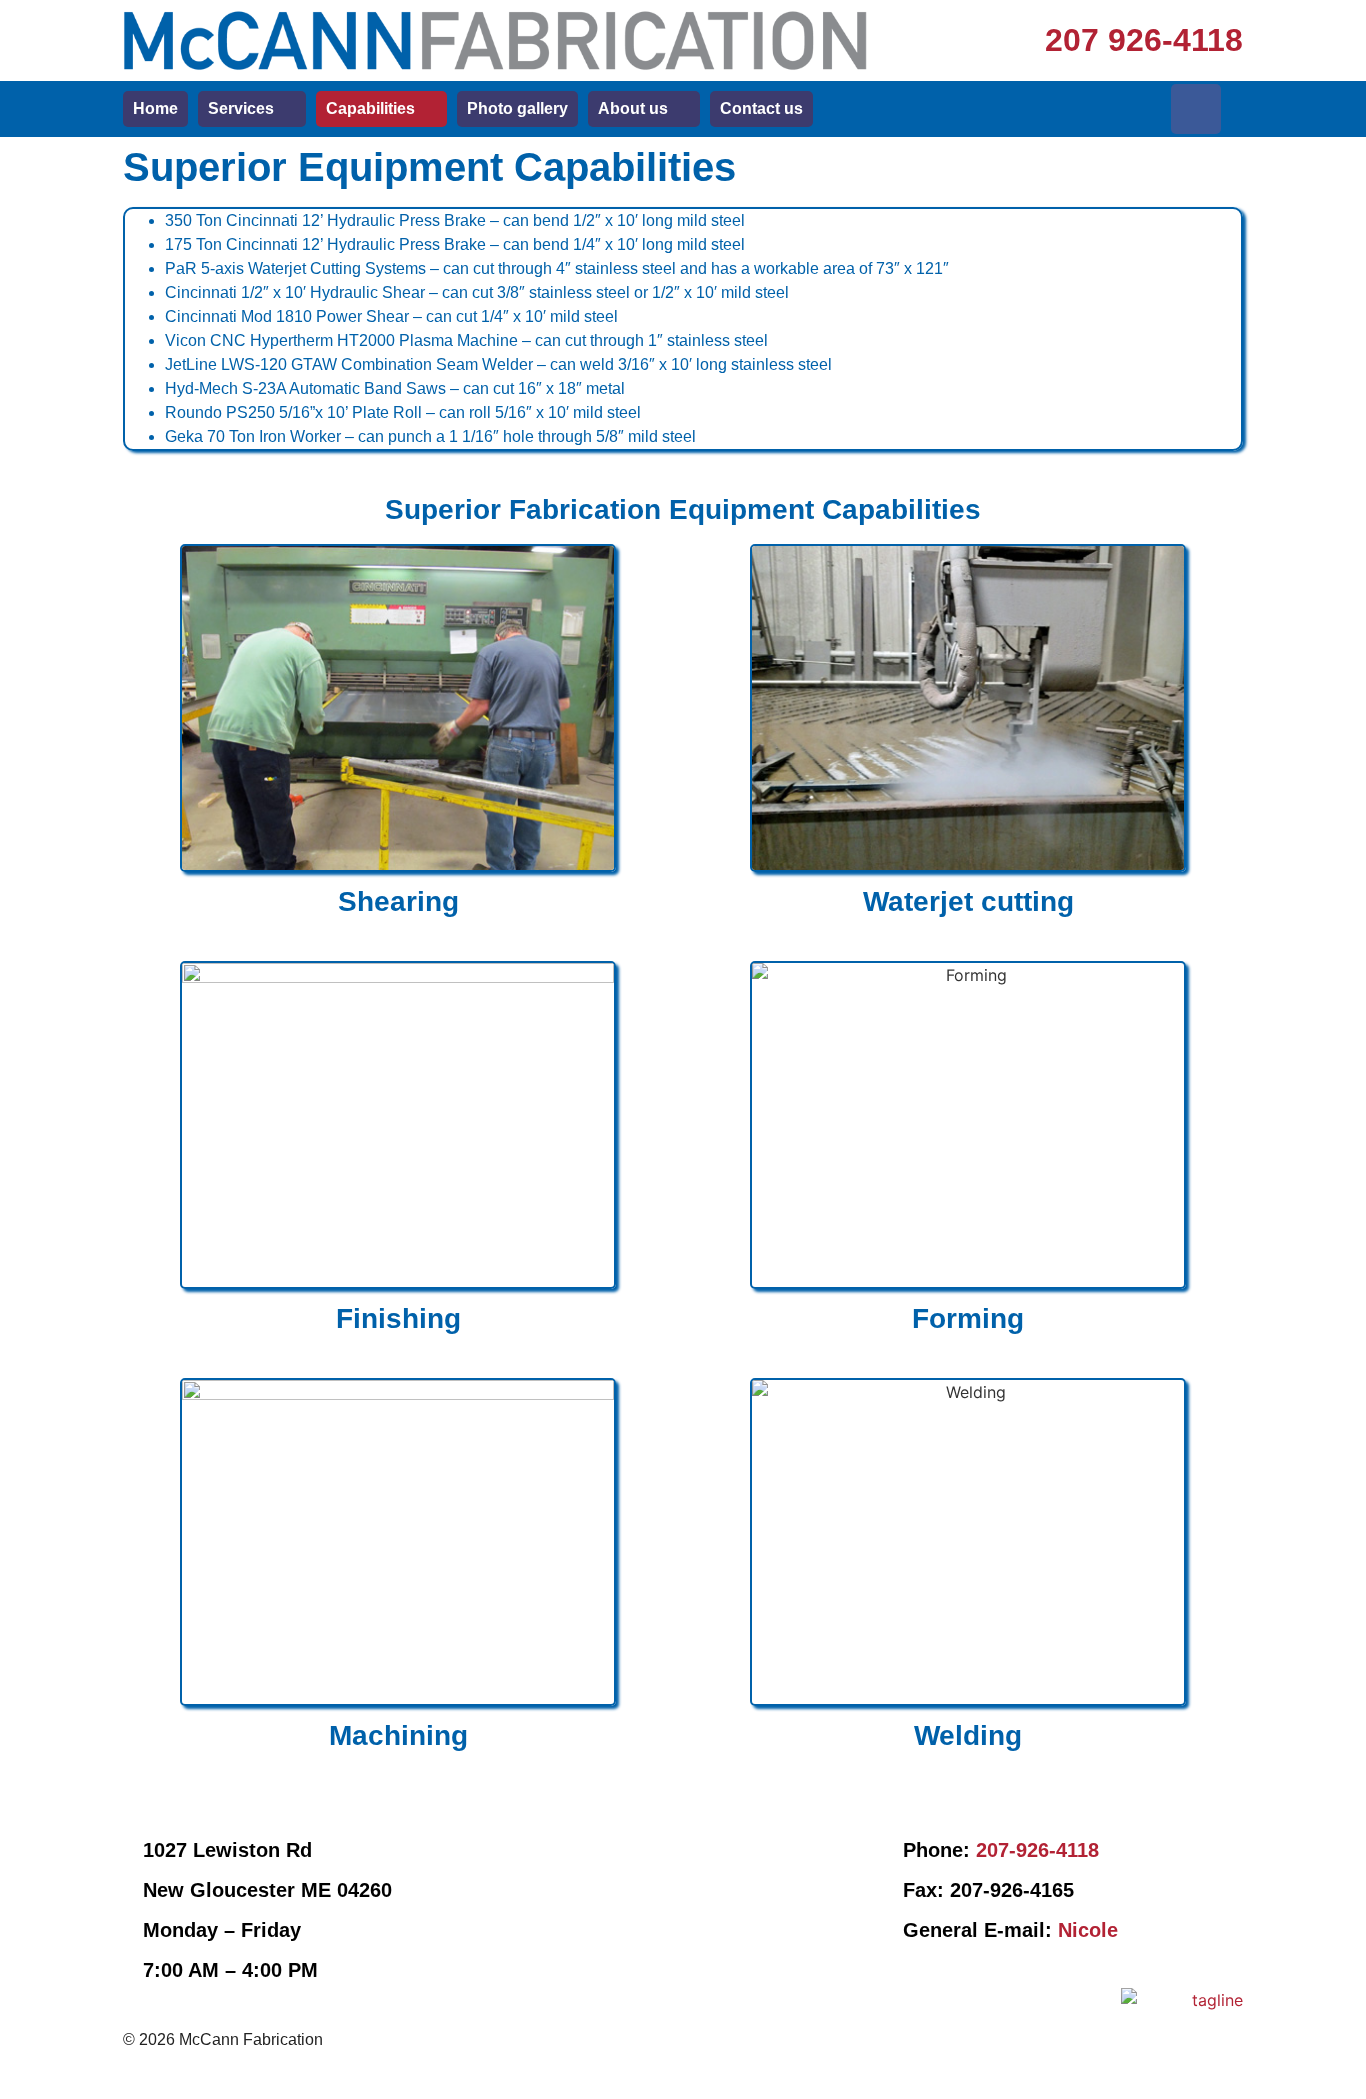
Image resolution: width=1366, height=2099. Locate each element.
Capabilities (370, 108)
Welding (968, 1735)
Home (155, 108)
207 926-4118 (1144, 40)
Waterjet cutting (968, 901)
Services (241, 108)
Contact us (761, 108)
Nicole (1088, 1930)
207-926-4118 (1037, 1850)
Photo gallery (517, 108)
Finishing (398, 1318)
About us (633, 108)
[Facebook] (1196, 109)
